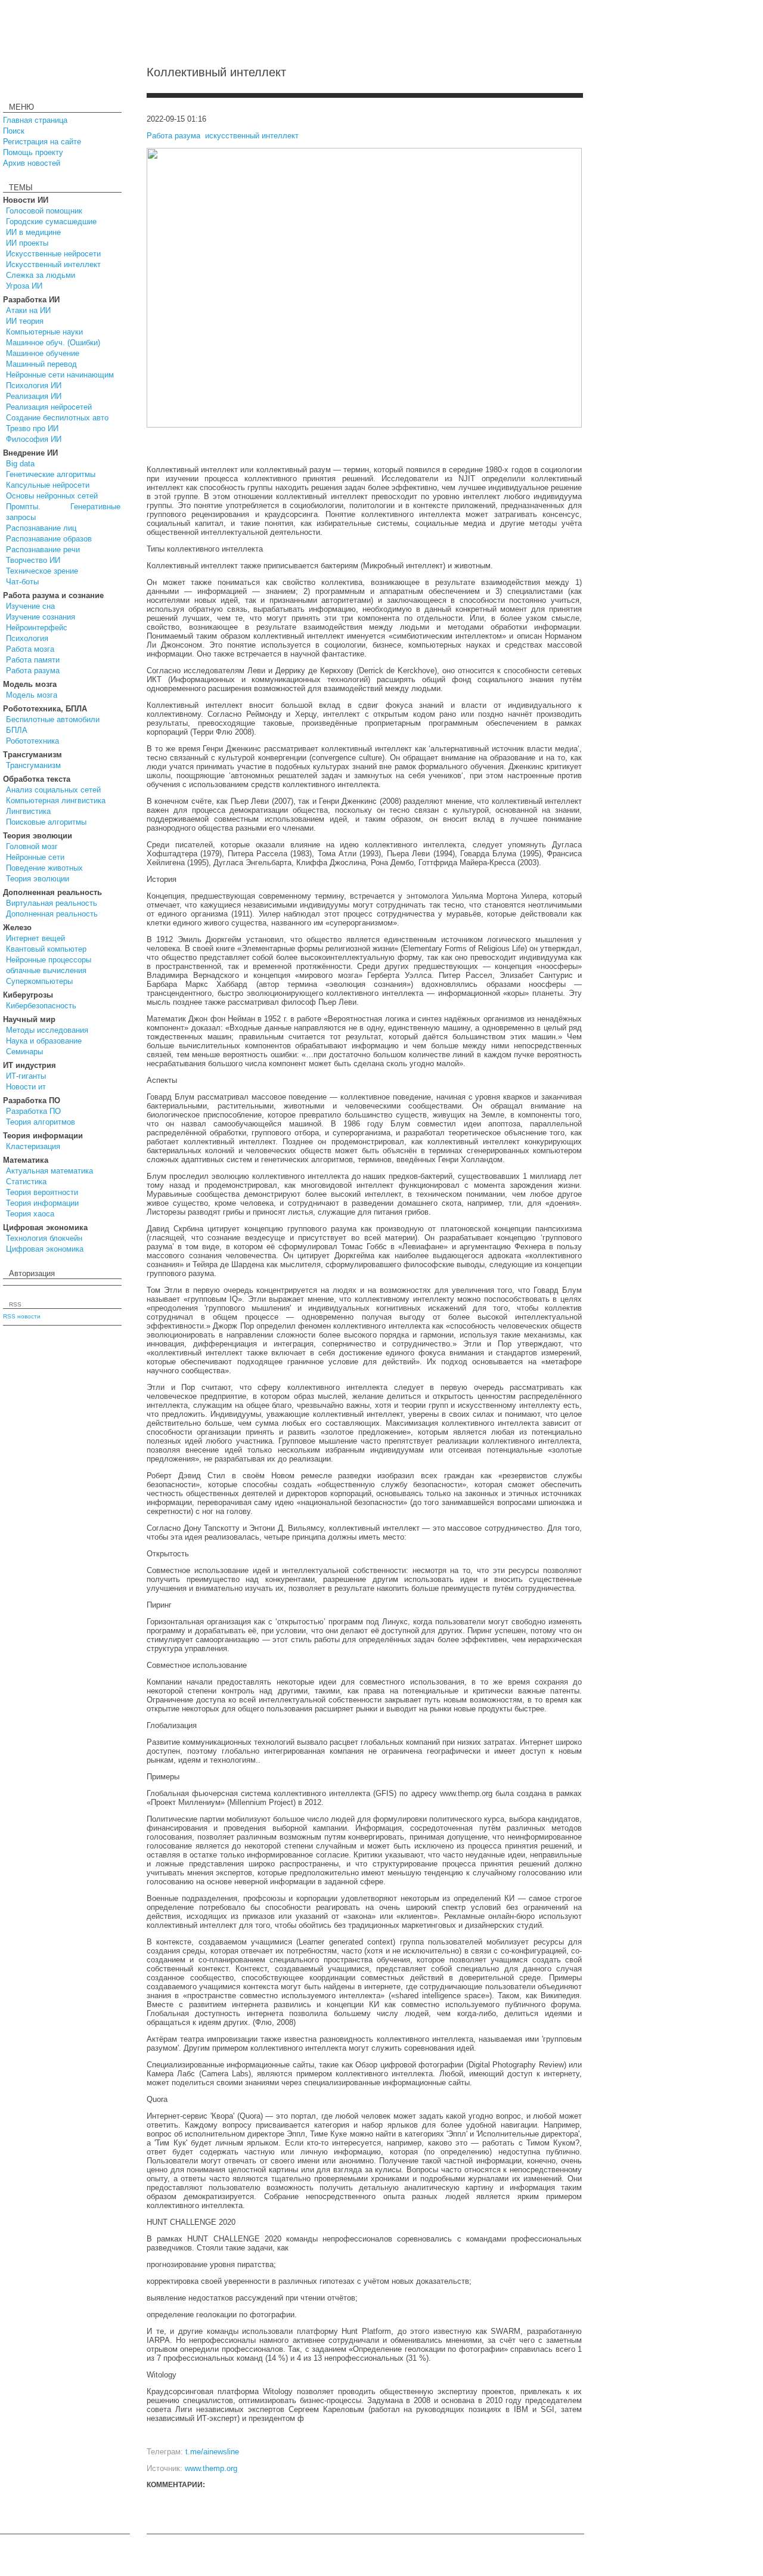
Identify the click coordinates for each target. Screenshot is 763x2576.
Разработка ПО (33, 1111)
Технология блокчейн (44, 1238)
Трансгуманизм (33, 765)
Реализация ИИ (34, 396)
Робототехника (32, 741)
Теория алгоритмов (41, 1122)
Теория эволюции (38, 879)
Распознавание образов (49, 539)
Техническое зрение (42, 571)
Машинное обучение (43, 353)
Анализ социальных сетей (53, 790)
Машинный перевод (41, 364)
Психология (27, 638)
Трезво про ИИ (32, 428)
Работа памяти (33, 660)
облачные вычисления (46, 970)
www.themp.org (211, 2468)
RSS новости (22, 1316)
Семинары (24, 1052)
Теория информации (42, 1203)
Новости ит (26, 1087)
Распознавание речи (43, 549)
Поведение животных (44, 868)
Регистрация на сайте (42, 142)
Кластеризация (33, 1146)
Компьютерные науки (44, 332)
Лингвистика (28, 811)
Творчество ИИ (33, 560)
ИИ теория (25, 321)
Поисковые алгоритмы (46, 822)
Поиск (14, 131)
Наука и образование (44, 1041)
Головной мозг (32, 846)
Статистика (26, 1182)
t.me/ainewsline (212, 2452)
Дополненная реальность (52, 914)
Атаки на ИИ (28, 310)
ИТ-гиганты (26, 1076)
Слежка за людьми (41, 275)
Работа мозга (30, 649)
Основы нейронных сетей (52, 496)
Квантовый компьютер (46, 949)
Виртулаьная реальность (52, 903)
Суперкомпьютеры (39, 981)
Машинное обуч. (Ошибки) (53, 343)
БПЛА (17, 730)
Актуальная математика (49, 1171)
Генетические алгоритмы (51, 474)
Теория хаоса (30, 1214)
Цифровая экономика (45, 1249)
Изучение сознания (41, 617)
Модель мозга (32, 695)
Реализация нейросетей (49, 407)
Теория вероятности (42, 1192)
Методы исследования (47, 1030)
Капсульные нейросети (48, 485)
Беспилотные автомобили (53, 719)
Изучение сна (30, 606)
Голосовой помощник (44, 211)
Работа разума (33, 671)
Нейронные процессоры (49, 960)
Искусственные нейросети (53, 254)
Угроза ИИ (24, 286)
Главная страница (35, 120)
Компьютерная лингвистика (56, 801)
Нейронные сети (35, 857)
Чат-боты (22, 582)
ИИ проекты (27, 243)
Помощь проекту (33, 152)
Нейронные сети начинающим (60, 375)
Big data (20, 464)
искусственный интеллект (252, 136)
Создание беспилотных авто (57, 418)
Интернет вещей (35, 938)
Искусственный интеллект (53, 264)
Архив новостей (32, 163)
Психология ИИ (34, 386)
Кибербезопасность (41, 1006)
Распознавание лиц (41, 528)
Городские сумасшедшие (51, 222)
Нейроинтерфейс (37, 628)
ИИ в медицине (33, 232)
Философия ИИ (34, 439)
